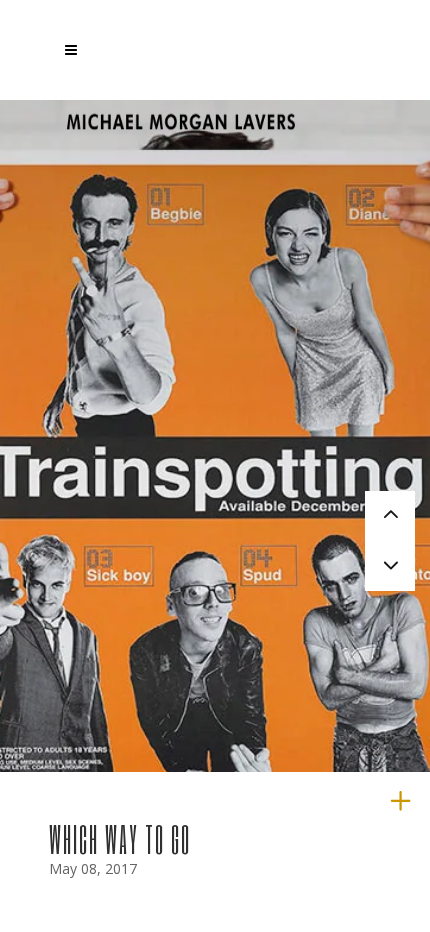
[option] (215, 516)
